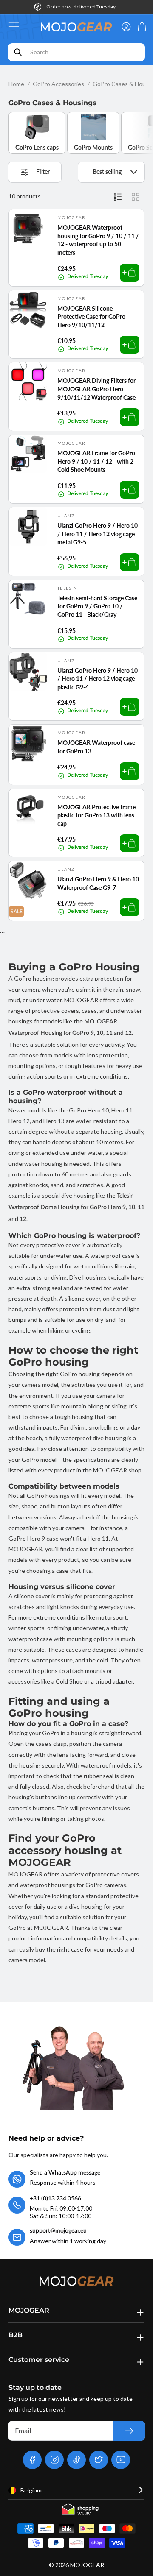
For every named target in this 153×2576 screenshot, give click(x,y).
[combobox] (76, 52)
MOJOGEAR (87, 2565)
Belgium (31, 2490)
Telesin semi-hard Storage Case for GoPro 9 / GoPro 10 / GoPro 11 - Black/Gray (97, 606)
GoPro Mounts (93, 147)
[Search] (18, 52)
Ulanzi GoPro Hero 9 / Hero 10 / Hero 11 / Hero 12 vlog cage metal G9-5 (98, 534)
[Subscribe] (129, 2431)
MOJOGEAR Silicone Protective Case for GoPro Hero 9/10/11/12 (91, 317)
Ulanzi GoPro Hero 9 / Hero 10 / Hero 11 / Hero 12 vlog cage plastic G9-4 (98, 679)
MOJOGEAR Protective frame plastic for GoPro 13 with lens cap (96, 815)
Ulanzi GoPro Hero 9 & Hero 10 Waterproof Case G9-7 (98, 883)
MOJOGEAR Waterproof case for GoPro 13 (96, 747)
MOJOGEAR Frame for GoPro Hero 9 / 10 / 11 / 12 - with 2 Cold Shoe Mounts (96, 461)
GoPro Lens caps (37, 147)
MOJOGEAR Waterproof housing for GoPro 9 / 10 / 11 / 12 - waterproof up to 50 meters (98, 240)
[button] (16, 27)
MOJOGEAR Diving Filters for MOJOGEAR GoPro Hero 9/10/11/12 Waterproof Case (96, 389)
